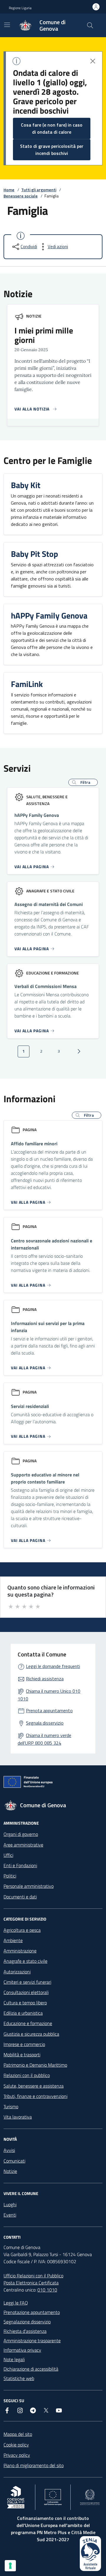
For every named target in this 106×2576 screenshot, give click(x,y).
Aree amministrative (23, 1845)
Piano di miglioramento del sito (34, 2465)
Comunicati (14, 2161)
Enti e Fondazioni (20, 1865)
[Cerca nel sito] (90, 25)
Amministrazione (20, 1951)
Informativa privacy (22, 2350)
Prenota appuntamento (49, 1710)
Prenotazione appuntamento (32, 2312)
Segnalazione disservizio (27, 2322)
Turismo (11, 2106)
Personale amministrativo (29, 1886)
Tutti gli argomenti (39, 190)
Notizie (34, 316)
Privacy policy (17, 2455)
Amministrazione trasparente (32, 2341)
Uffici (8, 1855)
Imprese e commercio (24, 2044)
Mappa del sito (18, 2434)
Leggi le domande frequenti (53, 1666)
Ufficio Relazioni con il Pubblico (33, 2276)
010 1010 (47, 2290)
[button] (83, 782)
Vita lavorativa (18, 2117)
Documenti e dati (20, 1897)
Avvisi (9, 2150)
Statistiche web (19, 2378)
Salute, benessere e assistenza (34, 2086)
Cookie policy (16, 2445)
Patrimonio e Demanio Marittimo (35, 2065)
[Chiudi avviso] (93, 61)
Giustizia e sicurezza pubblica (31, 2034)
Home (9, 190)
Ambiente (13, 1940)
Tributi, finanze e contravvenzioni (35, 2096)
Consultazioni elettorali (26, 1992)
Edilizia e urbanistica (23, 2013)
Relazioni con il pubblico (27, 2075)
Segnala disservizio (45, 1723)
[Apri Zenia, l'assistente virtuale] (90, 2554)
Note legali (14, 2359)
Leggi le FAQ (16, 2303)
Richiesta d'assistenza (25, 2331)
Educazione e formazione (28, 2023)
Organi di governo (21, 1834)
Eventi (10, 2215)
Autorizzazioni (17, 1972)
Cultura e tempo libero (25, 2003)
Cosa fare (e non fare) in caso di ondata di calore (52, 128)
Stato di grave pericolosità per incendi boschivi (52, 150)
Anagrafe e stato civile (25, 1961)
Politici (10, 1876)
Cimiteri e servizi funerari (27, 1982)
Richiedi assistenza (45, 1679)
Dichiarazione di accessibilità (31, 2369)
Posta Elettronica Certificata (31, 2283)
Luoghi (10, 2204)
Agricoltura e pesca (22, 1930)
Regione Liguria (20, 8)
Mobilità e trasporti (22, 2055)
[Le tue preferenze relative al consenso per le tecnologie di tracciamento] (10, 2566)
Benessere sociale (21, 196)
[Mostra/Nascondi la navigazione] (7, 25)
